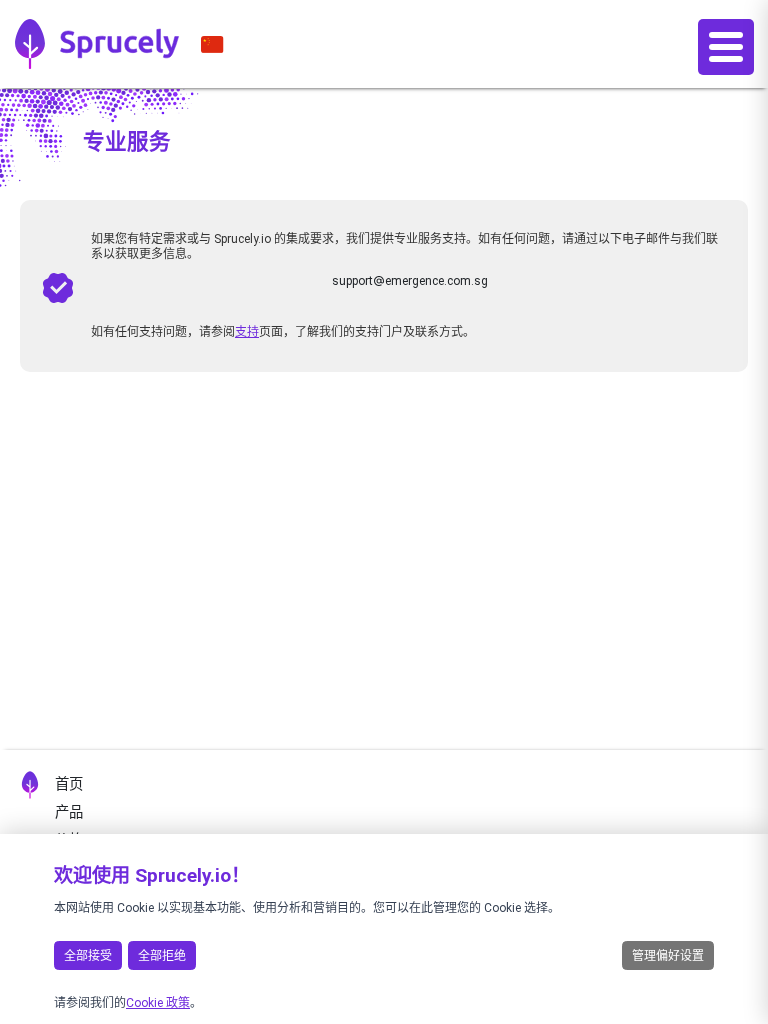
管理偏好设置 (668, 956)
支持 (247, 332)
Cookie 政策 (158, 1003)
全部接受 (88, 956)
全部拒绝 (162, 956)
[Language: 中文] (212, 44)
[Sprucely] (97, 44)
